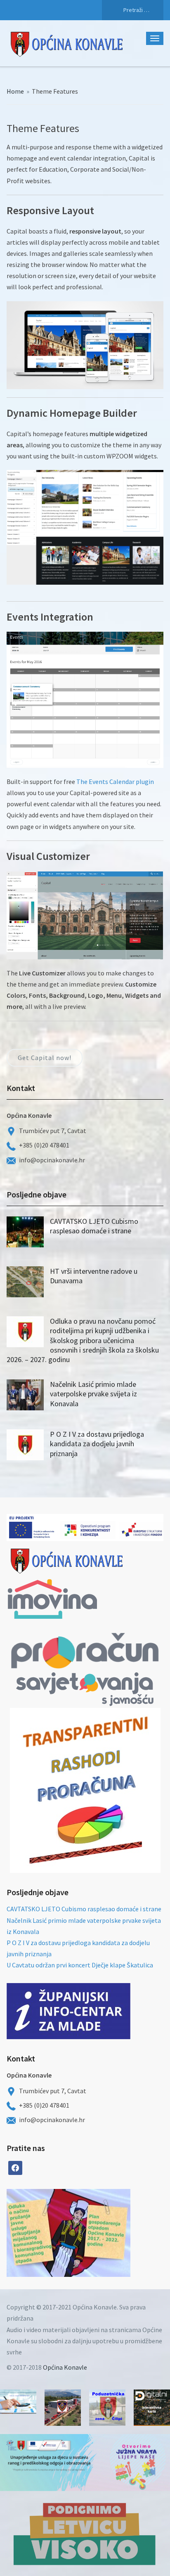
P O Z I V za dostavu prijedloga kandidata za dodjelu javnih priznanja (97, 1444)
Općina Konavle (65, 2367)
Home (15, 91)
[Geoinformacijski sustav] (152, 2408)
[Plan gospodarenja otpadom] (99, 2233)
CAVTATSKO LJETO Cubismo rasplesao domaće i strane (94, 1226)
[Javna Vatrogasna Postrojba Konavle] (63, 2408)
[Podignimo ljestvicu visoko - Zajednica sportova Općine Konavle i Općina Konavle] (85, 2533)
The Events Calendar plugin (115, 782)
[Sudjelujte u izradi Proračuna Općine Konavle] (18, 2402)
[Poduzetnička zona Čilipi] (107, 2408)
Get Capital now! (45, 1058)
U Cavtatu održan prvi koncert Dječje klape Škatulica (80, 1965)
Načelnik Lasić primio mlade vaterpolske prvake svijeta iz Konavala (93, 1394)
